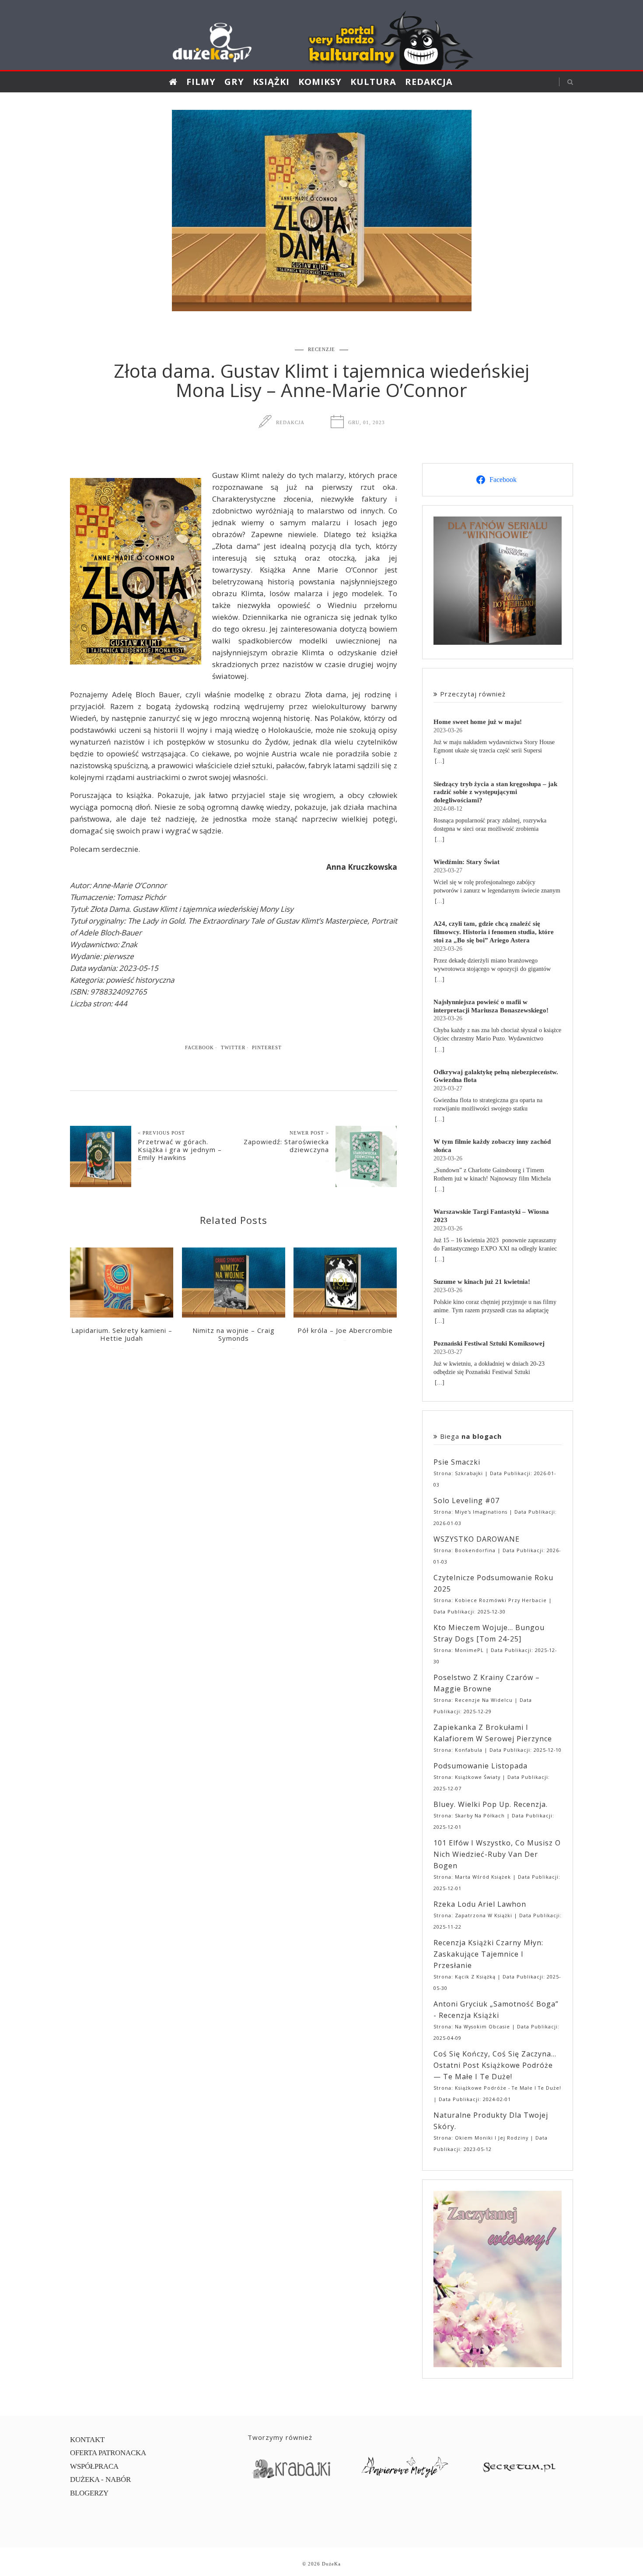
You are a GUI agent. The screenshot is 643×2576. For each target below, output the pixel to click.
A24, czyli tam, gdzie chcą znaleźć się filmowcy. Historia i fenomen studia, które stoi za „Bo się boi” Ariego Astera (494, 932)
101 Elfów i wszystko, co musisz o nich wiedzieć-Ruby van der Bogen (497, 1854)
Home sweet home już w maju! (478, 722)
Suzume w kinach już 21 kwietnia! (482, 1281)
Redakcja (429, 82)
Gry (234, 82)
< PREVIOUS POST (161, 1133)
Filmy (201, 82)
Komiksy (320, 82)
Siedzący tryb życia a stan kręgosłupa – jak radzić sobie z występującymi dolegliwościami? (495, 792)
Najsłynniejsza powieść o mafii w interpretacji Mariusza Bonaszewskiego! (491, 1006)
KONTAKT (87, 2440)
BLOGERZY (89, 2493)
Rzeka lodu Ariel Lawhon (480, 1904)
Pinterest (267, 1047)
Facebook (199, 1047)
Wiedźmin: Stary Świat (467, 862)
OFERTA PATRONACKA (108, 2453)
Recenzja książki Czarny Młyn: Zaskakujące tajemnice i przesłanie (488, 1954)
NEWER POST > (309, 1133)
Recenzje (321, 349)
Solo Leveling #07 (467, 1501)
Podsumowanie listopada (481, 1766)
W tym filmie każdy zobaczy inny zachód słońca (492, 1146)
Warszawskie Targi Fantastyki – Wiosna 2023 (491, 1216)
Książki (271, 82)
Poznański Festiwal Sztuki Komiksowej (489, 1343)
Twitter (233, 1047)
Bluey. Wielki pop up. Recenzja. (491, 1804)
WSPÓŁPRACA (94, 2466)
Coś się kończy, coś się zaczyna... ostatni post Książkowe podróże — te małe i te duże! (495, 2065)
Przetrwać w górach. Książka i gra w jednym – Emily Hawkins (180, 1149)
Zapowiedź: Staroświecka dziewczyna (286, 1146)
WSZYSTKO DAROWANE (477, 1539)
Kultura (373, 82)
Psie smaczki (457, 1462)
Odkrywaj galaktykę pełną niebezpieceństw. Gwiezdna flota (496, 1076)
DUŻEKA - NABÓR (100, 2479)
